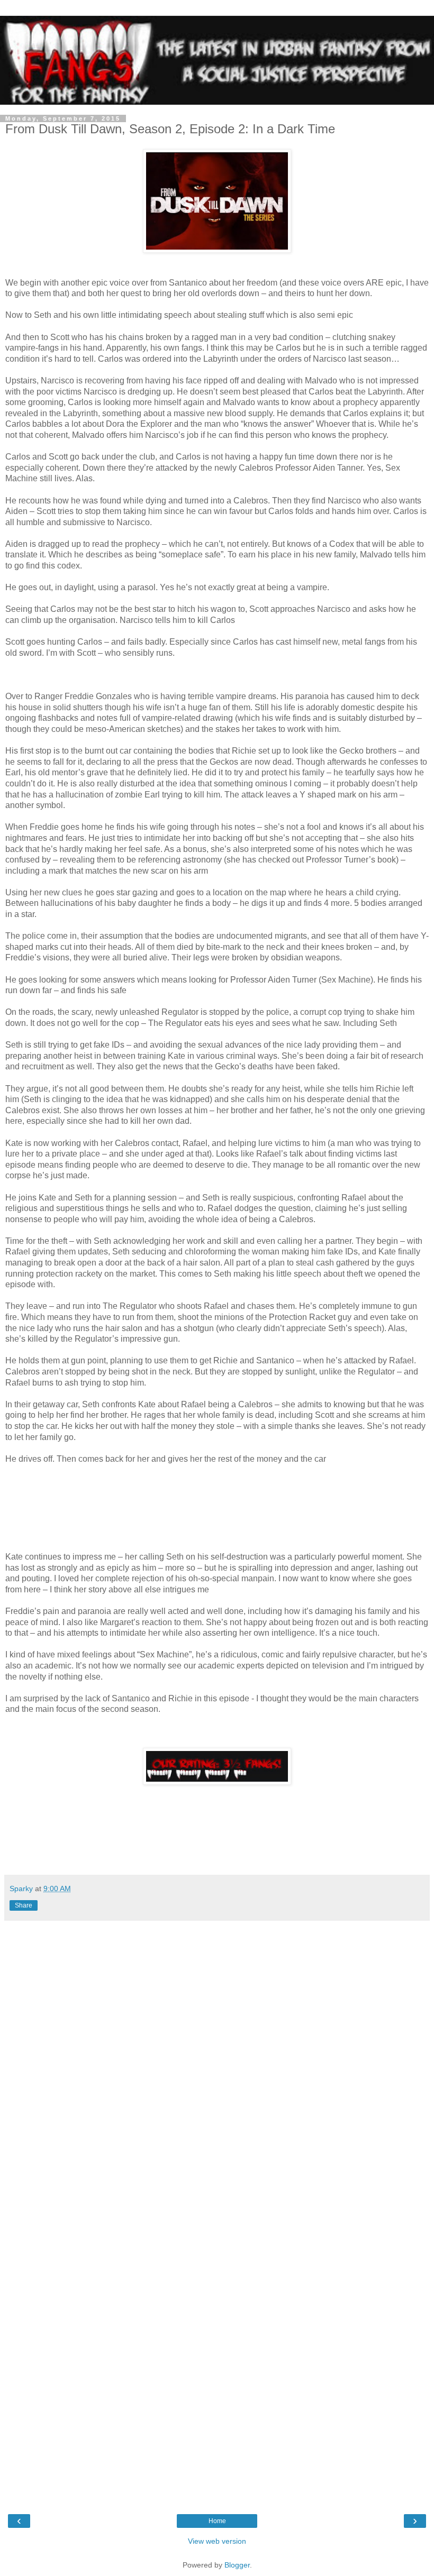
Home (217, 2521)
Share (24, 1905)
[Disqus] (217, 2069)
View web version (217, 2541)
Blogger (237, 2565)
